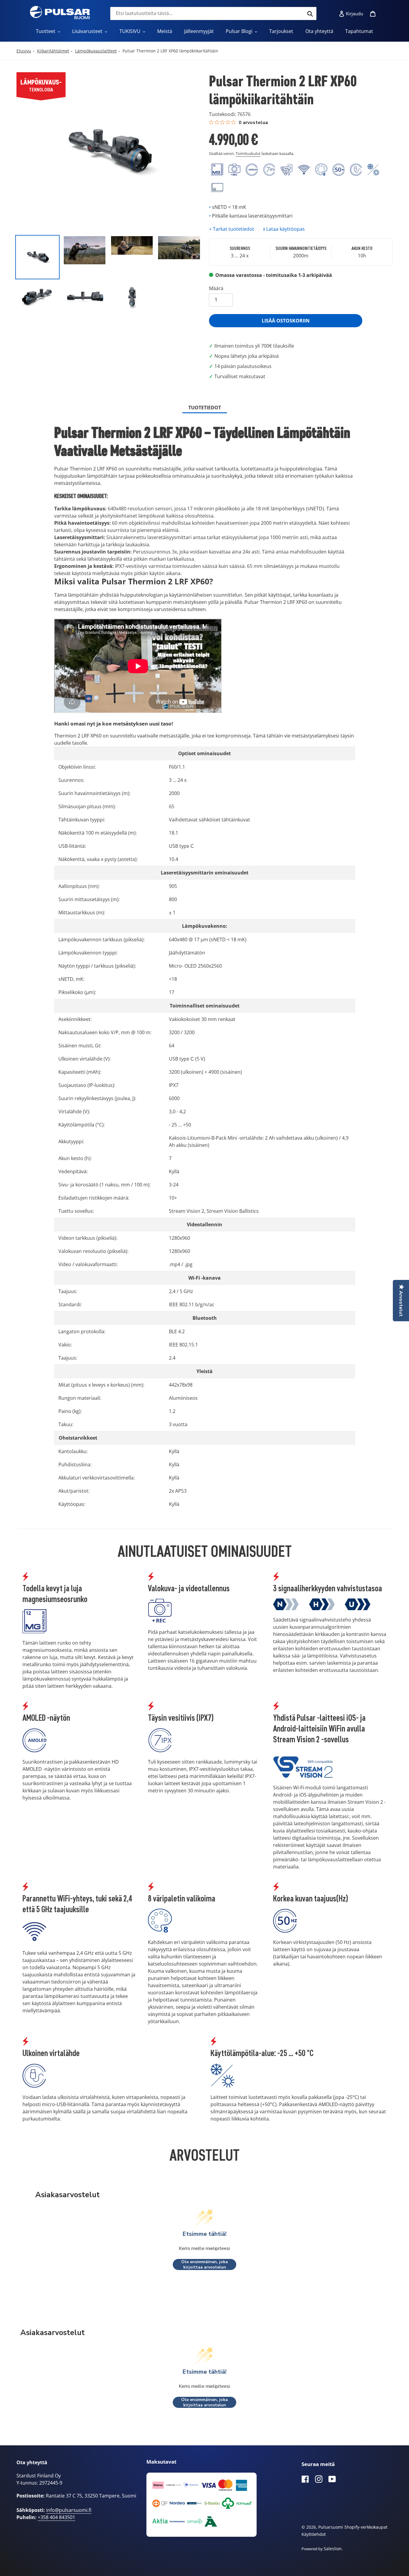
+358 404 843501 (56, 2517)
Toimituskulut (248, 153)
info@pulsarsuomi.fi (69, 2510)
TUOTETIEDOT (205, 408)
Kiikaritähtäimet (53, 51)
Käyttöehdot (314, 2534)
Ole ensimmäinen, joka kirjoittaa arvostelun (205, 2264)
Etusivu (24, 51)
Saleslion (333, 2549)
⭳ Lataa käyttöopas (284, 229)
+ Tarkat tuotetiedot (232, 229)
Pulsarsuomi (331, 2527)
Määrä (216, 288)
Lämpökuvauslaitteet (96, 51)
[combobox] (213, 13)
